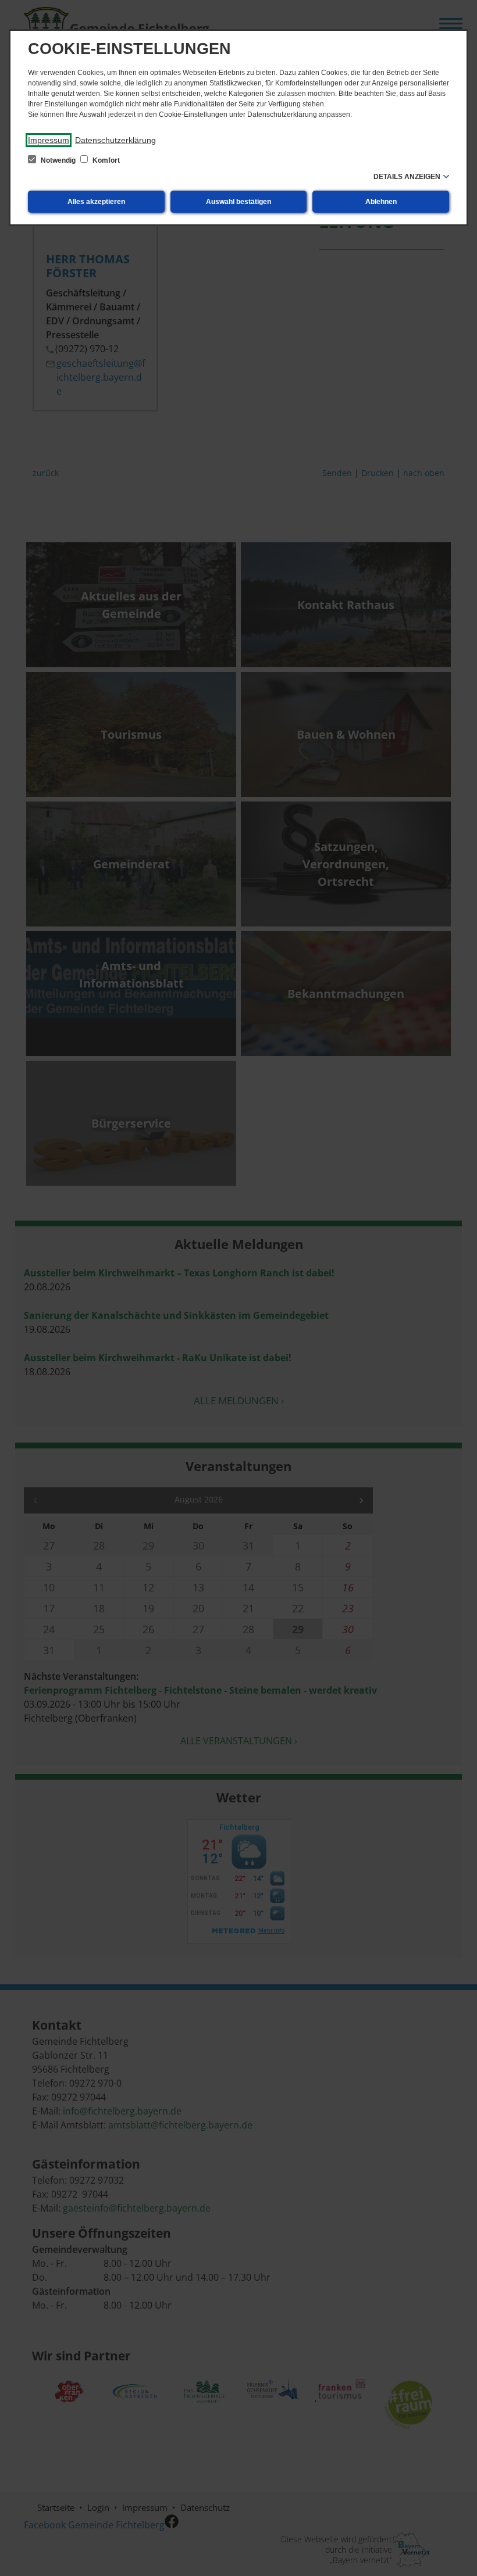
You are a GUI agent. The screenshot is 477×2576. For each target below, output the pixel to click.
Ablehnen (381, 202)
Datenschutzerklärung (115, 140)
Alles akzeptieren (96, 202)
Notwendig (58, 160)
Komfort (105, 160)
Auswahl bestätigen (238, 202)
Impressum (49, 140)
